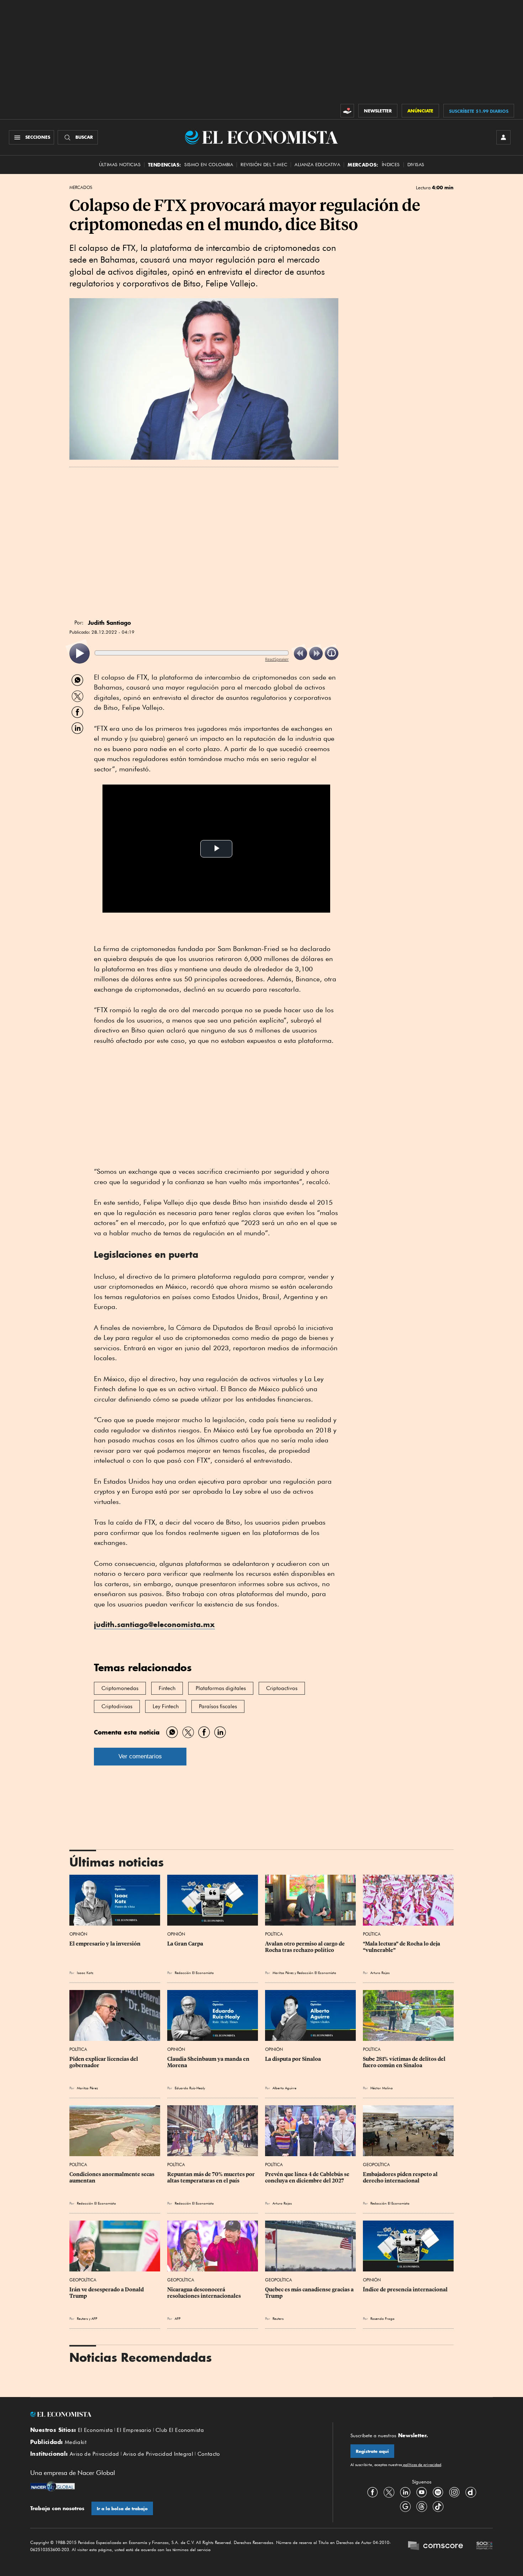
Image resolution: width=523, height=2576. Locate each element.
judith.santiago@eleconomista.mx (154, 1624)
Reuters (82, 2318)
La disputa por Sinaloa (293, 2059)
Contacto (209, 2454)
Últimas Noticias (120, 165)
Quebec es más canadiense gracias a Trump (310, 2293)
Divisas (416, 165)
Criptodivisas (117, 1706)
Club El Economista (180, 2430)
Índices (391, 165)
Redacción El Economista (194, 1973)
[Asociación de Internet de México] (485, 2546)
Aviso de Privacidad (94, 2454)
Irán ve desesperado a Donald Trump (107, 2293)
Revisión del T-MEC (264, 165)
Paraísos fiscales (218, 1706)
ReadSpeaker (277, 659)
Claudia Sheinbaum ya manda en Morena (209, 2062)
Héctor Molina (382, 2088)
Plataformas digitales (221, 1688)
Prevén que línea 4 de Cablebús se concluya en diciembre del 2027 (308, 2178)
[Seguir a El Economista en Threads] (422, 2506)
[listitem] (80, 653)
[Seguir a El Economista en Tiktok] (438, 2506)
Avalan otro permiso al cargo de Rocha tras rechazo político (305, 1947)
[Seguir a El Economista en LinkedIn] (405, 2492)
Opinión (78, 1934)
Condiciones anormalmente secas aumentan (112, 2178)
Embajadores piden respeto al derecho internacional (401, 2178)
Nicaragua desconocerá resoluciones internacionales (204, 2293)
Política (274, 1934)
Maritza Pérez (283, 1973)
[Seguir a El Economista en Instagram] (454, 2492)
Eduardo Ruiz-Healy (190, 2088)
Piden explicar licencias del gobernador (104, 2062)
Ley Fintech (166, 1706)
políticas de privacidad (422, 2465)
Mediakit (76, 2442)
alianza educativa (317, 165)
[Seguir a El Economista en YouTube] (422, 2492)
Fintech (167, 1688)
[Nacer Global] (52, 2487)
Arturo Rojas (380, 1973)
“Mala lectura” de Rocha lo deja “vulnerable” (402, 1947)
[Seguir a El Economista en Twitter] (389, 2492)
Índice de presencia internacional (405, 2290)
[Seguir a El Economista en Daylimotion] (471, 2492)
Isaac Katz (85, 1973)
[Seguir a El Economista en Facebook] (373, 2492)
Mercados (81, 188)
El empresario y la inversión (105, 1944)
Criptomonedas (120, 1688)
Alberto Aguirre (284, 2088)
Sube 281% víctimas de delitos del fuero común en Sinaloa (405, 2062)
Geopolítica (376, 2165)
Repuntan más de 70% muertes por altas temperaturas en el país (212, 2178)
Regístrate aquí (372, 2451)
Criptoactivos (282, 1688)
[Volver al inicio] (173, 2414)
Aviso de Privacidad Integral (158, 2454)
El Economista (95, 2430)
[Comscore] (435, 2546)
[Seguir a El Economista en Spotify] (438, 2492)
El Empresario (134, 2430)
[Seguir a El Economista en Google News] (405, 2506)
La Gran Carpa (185, 1944)
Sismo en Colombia (209, 165)
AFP (94, 2318)
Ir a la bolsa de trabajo (122, 2509)
